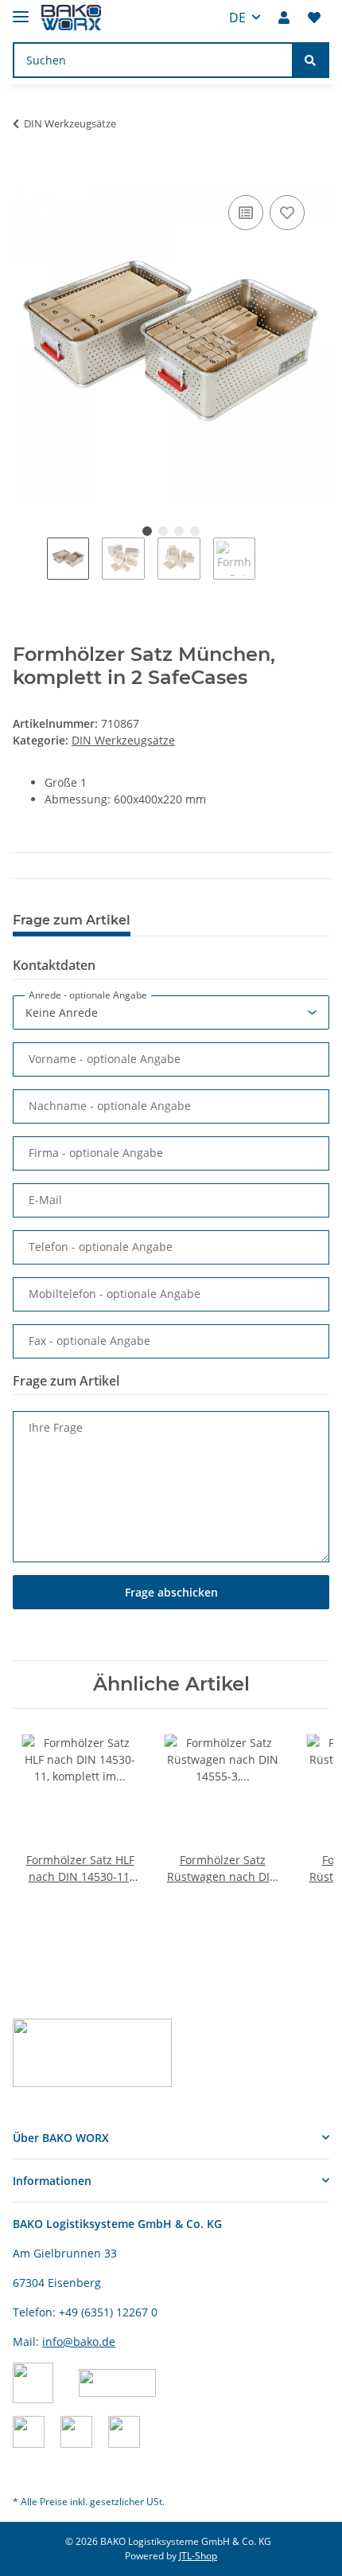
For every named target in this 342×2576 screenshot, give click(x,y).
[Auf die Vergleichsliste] (246, 213)
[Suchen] (310, 60)
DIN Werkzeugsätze (123, 740)
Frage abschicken (171, 1592)
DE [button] (237, 18)
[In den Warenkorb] (25, 174)
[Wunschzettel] (314, 18)
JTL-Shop (198, 2556)
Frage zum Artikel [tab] (72, 920)
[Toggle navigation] (21, 10)
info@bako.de (79, 2341)
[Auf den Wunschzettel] (287, 213)
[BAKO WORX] (71, 18)
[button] (284, 18)
